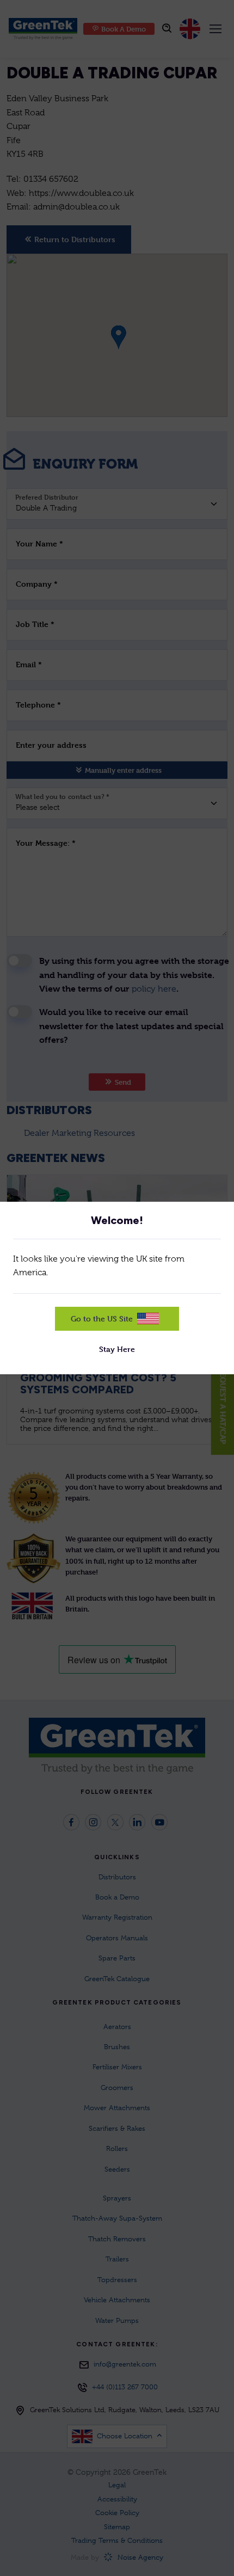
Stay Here (117, 1349)
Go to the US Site (102, 1318)
